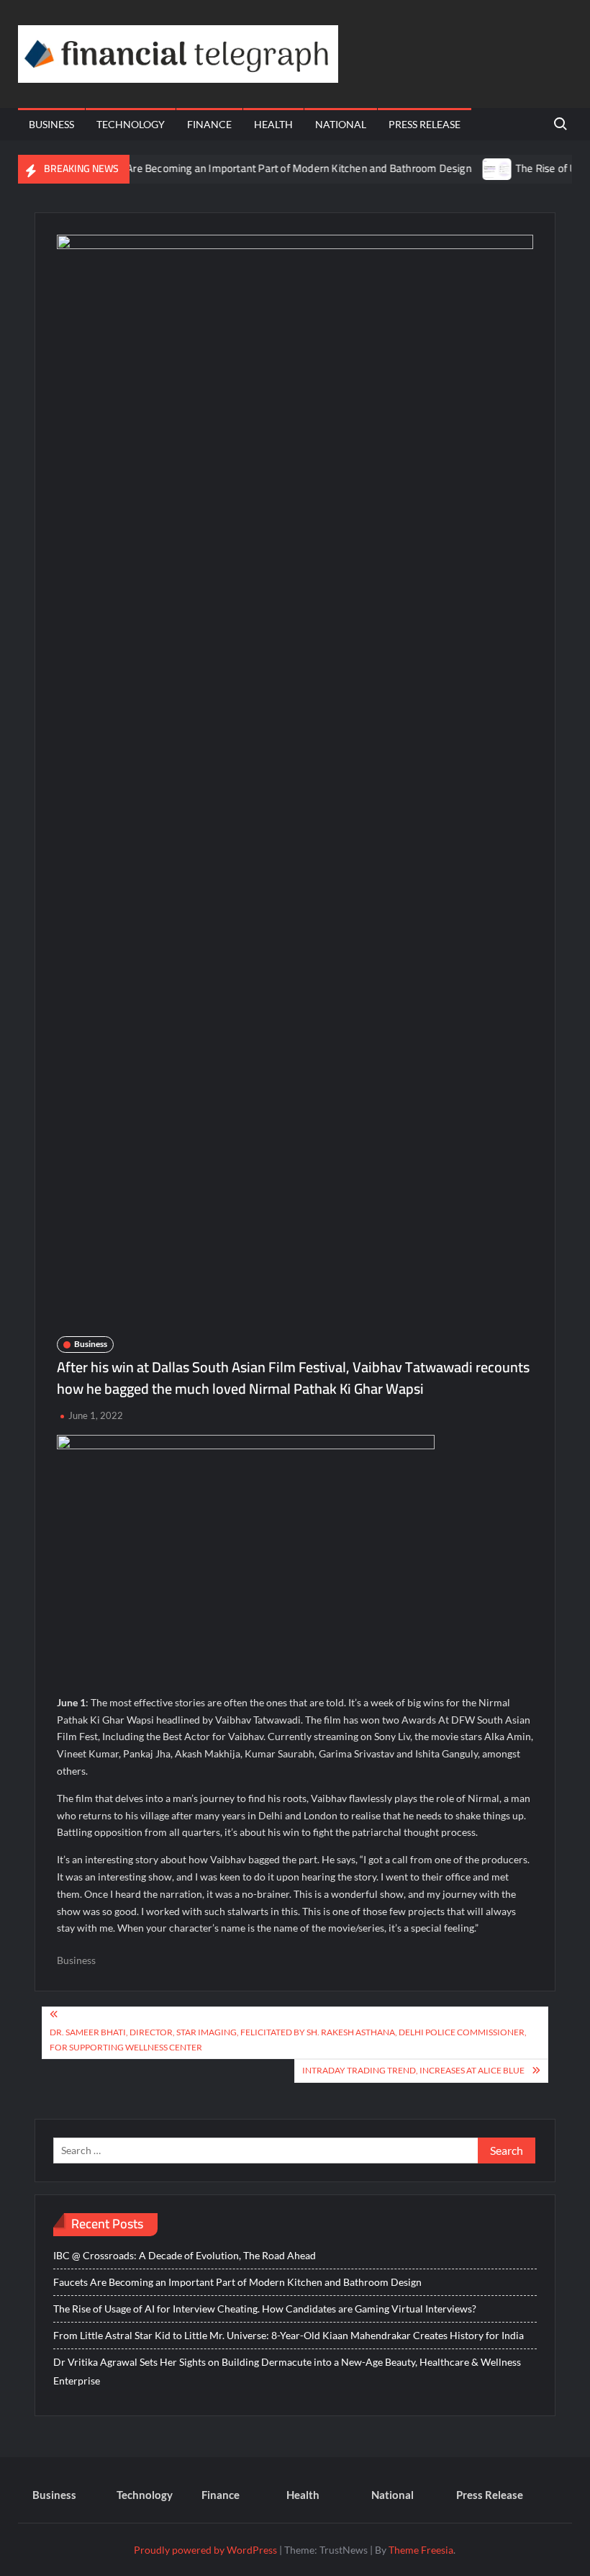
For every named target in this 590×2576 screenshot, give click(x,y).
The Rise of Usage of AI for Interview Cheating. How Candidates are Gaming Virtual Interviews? (265, 2309)
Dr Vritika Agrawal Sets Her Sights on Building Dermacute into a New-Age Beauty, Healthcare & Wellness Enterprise (287, 2371)
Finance (209, 124)
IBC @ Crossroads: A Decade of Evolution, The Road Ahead (185, 2255)
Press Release (425, 124)
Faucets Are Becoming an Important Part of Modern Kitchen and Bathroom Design (254, 168)
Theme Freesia (421, 2550)
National (341, 124)
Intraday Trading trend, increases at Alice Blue (413, 2070)
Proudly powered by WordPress (205, 2550)
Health (273, 124)
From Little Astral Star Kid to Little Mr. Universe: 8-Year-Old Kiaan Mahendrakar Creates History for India (289, 2335)
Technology (131, 124)
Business (51, 124)
